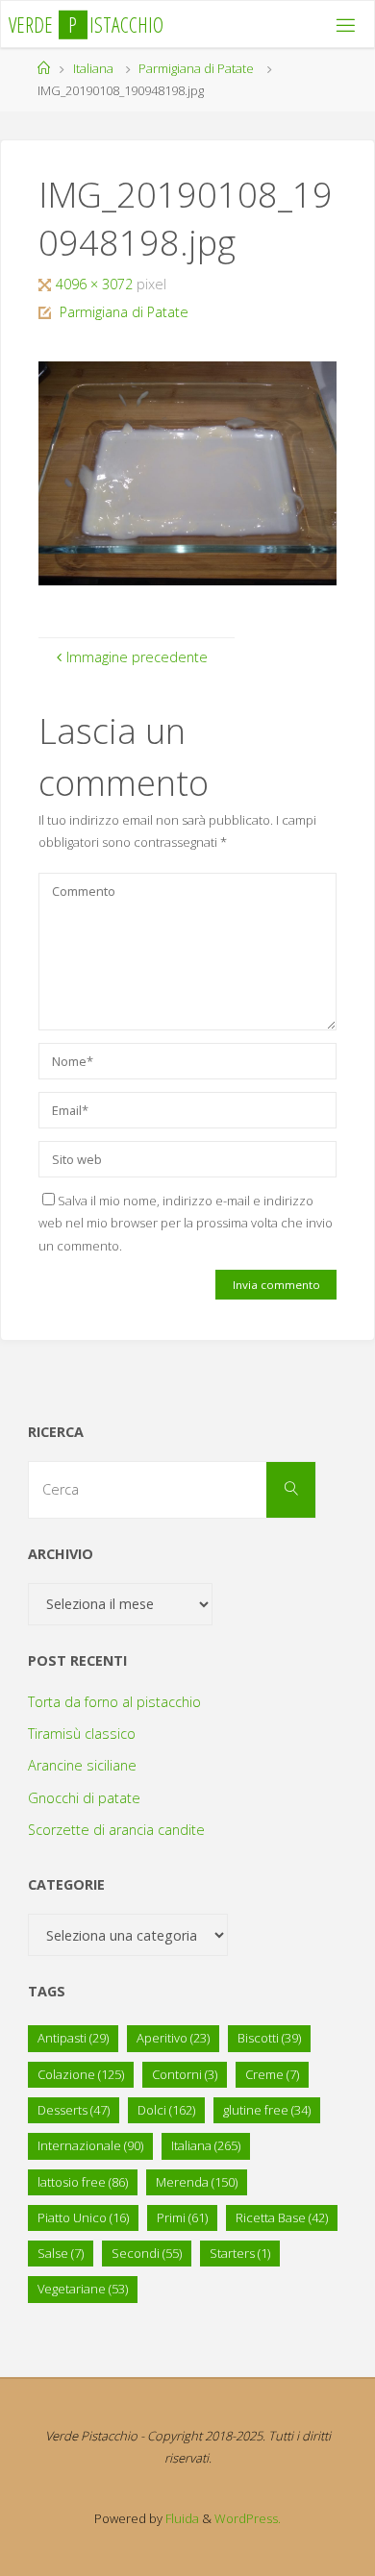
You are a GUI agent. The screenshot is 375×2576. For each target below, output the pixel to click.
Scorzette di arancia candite (116, 1830)
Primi (182, 2217)
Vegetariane (83, 2289)
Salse (61, 2253)
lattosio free (83, 2182)
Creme (272, 2074)
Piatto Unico (83, 2217)
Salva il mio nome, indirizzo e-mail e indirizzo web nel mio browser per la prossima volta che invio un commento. (186, 1223)
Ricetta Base (282, 2217)
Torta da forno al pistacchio (114, 1702)
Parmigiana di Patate (196, 68)
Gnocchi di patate (84, 1798)
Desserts (74, 2110)
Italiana (93, 68)
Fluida (181, 2518)
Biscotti (269, 2038)
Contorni (185, 2074)
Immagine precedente (137, 657)
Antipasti (73, 2038)
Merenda (197, 2182)
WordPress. (248, 2518)
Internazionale (90, 2145)
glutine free (267, 2110)
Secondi (147, 2253)
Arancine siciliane (82, 1765)
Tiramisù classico (82, 1734)
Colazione (81, 2074)
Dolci (166, 2110)
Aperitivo (173, 2038)
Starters (240, 2253)
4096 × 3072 (96, 284)
